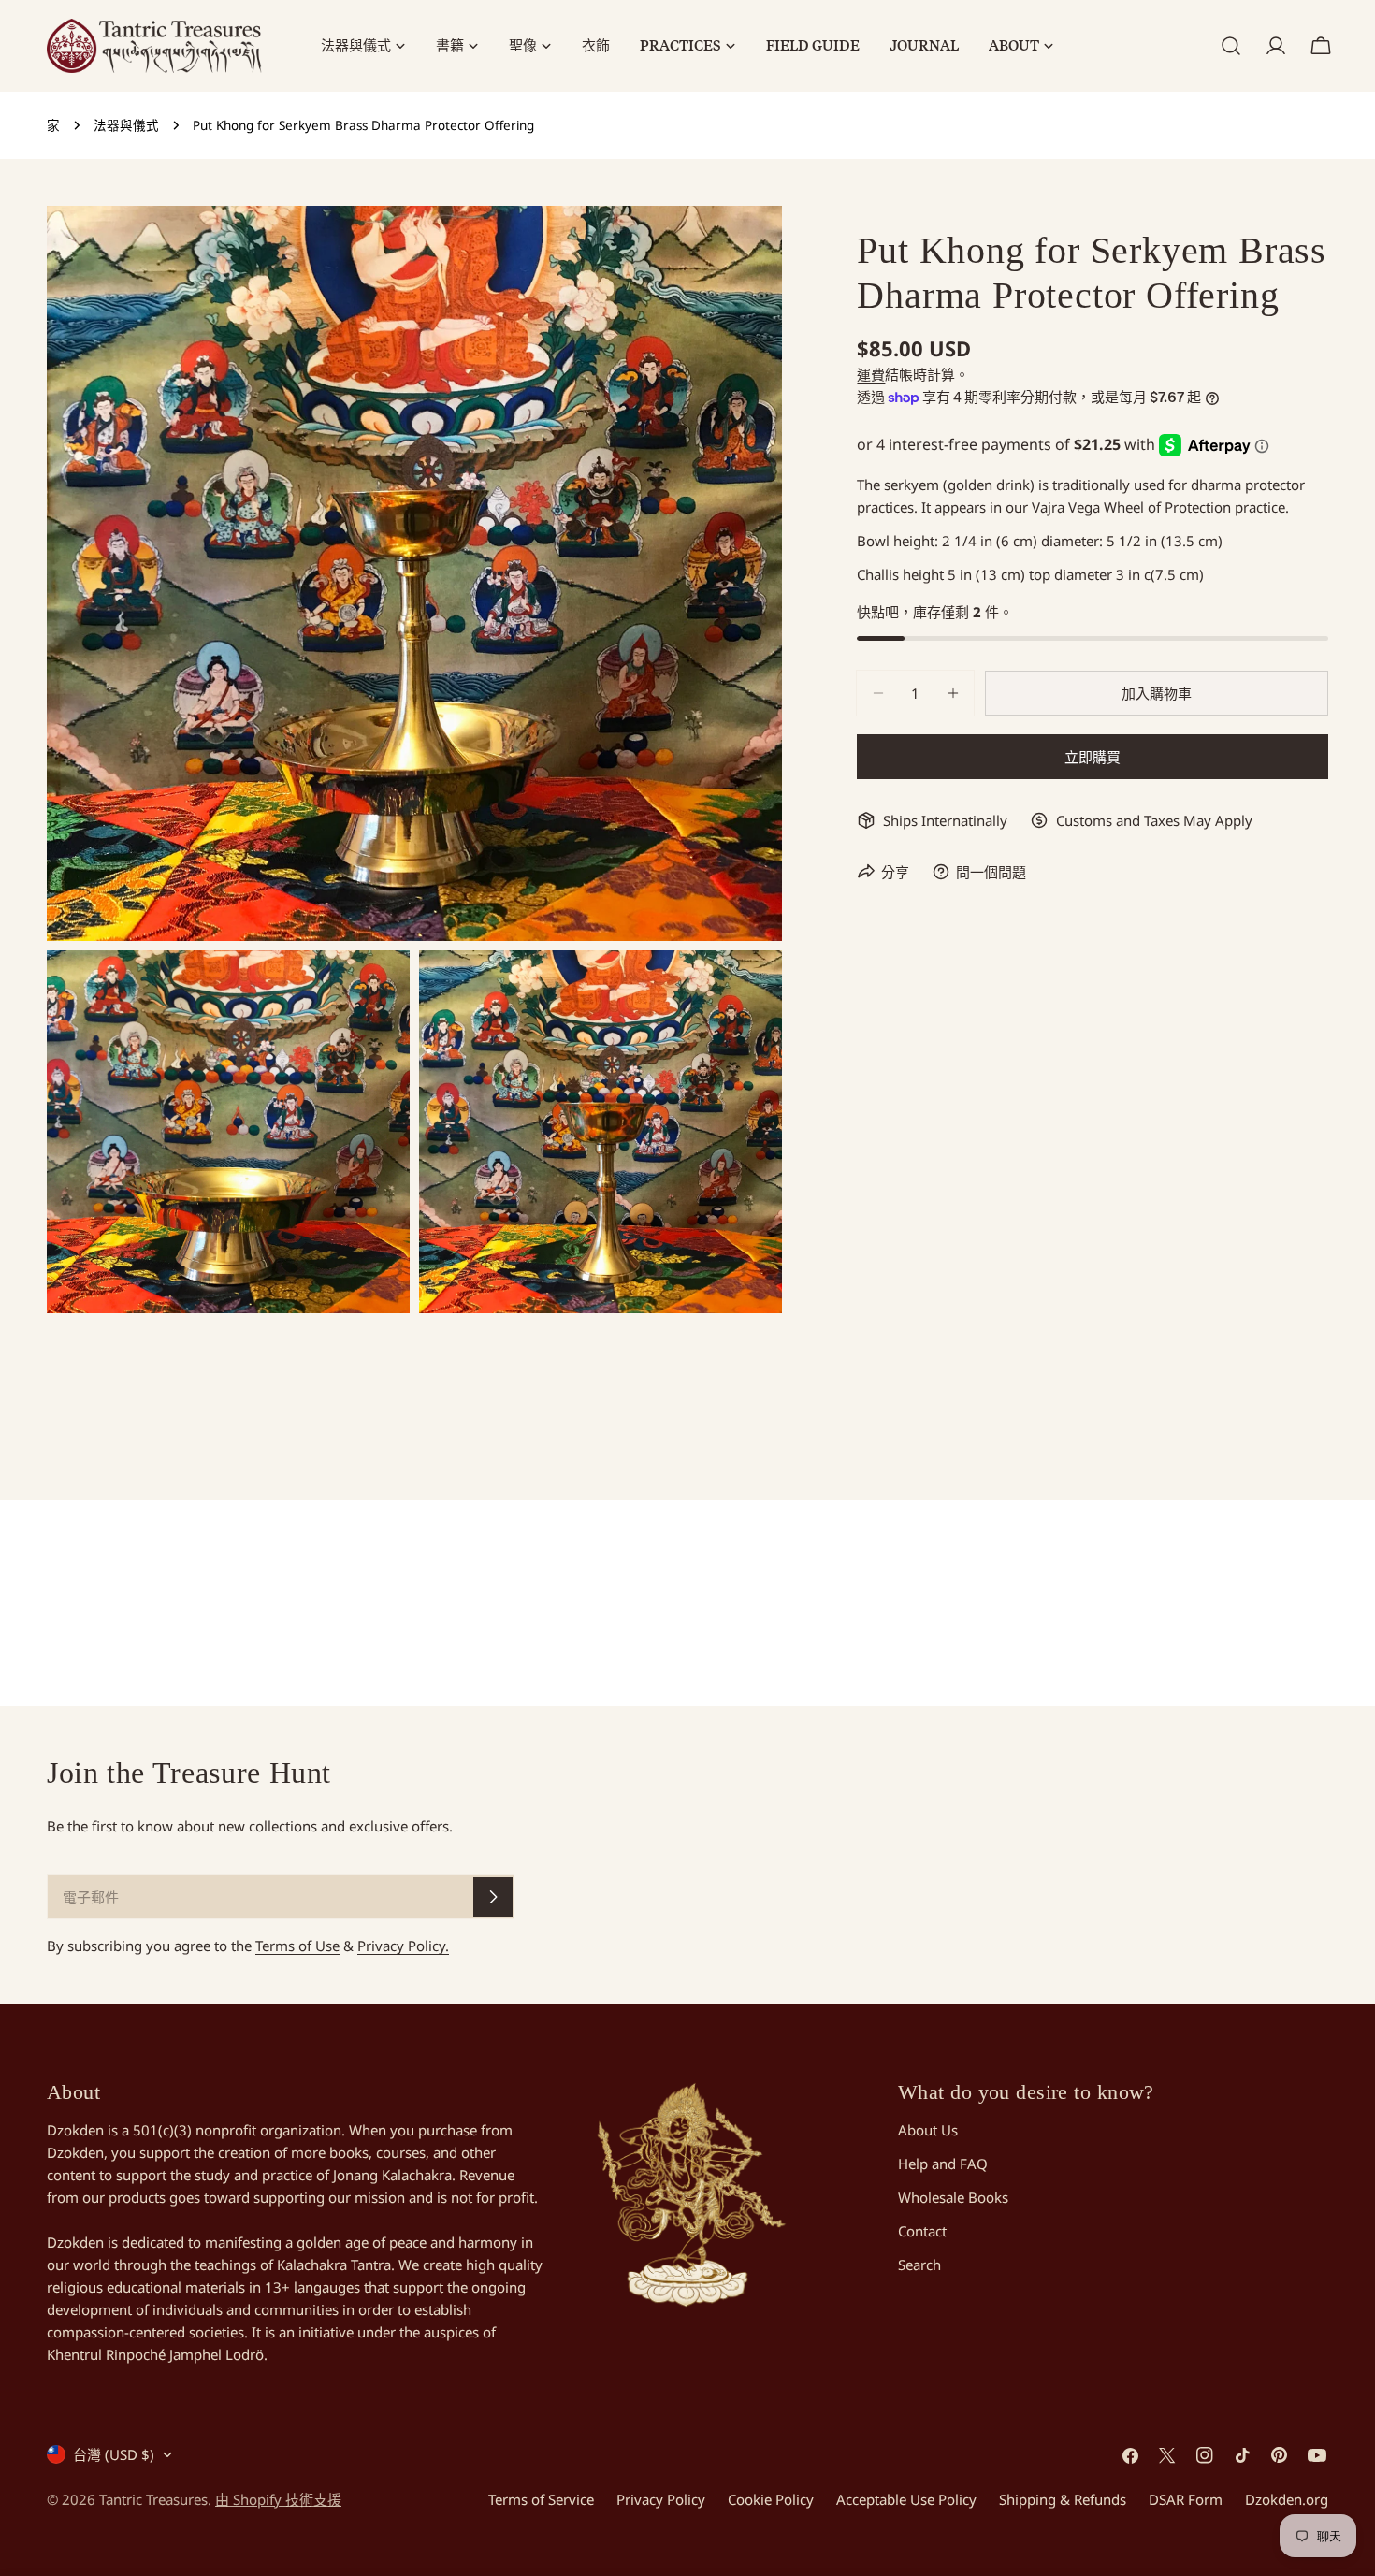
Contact (922, 2231)
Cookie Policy (771, 2499)
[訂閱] (493, 1897)
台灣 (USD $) (114, 2454)
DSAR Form (1186, 2499)
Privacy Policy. (403, 1946)
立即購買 (1093, 757)
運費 (871, 374)
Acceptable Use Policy (906, 2499)
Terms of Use (297, 1946)
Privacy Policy (661, 2499)
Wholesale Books (953, 2197)
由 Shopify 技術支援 (278, 2499)
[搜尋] (1231, 46)
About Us (928, 2130)
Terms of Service (541, 2499)
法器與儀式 (126, 125)
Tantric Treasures (153, 2499)
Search (919, 2265)
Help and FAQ (943, 2164)
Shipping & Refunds (1063, 2499)
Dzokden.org (1287, 2499)
